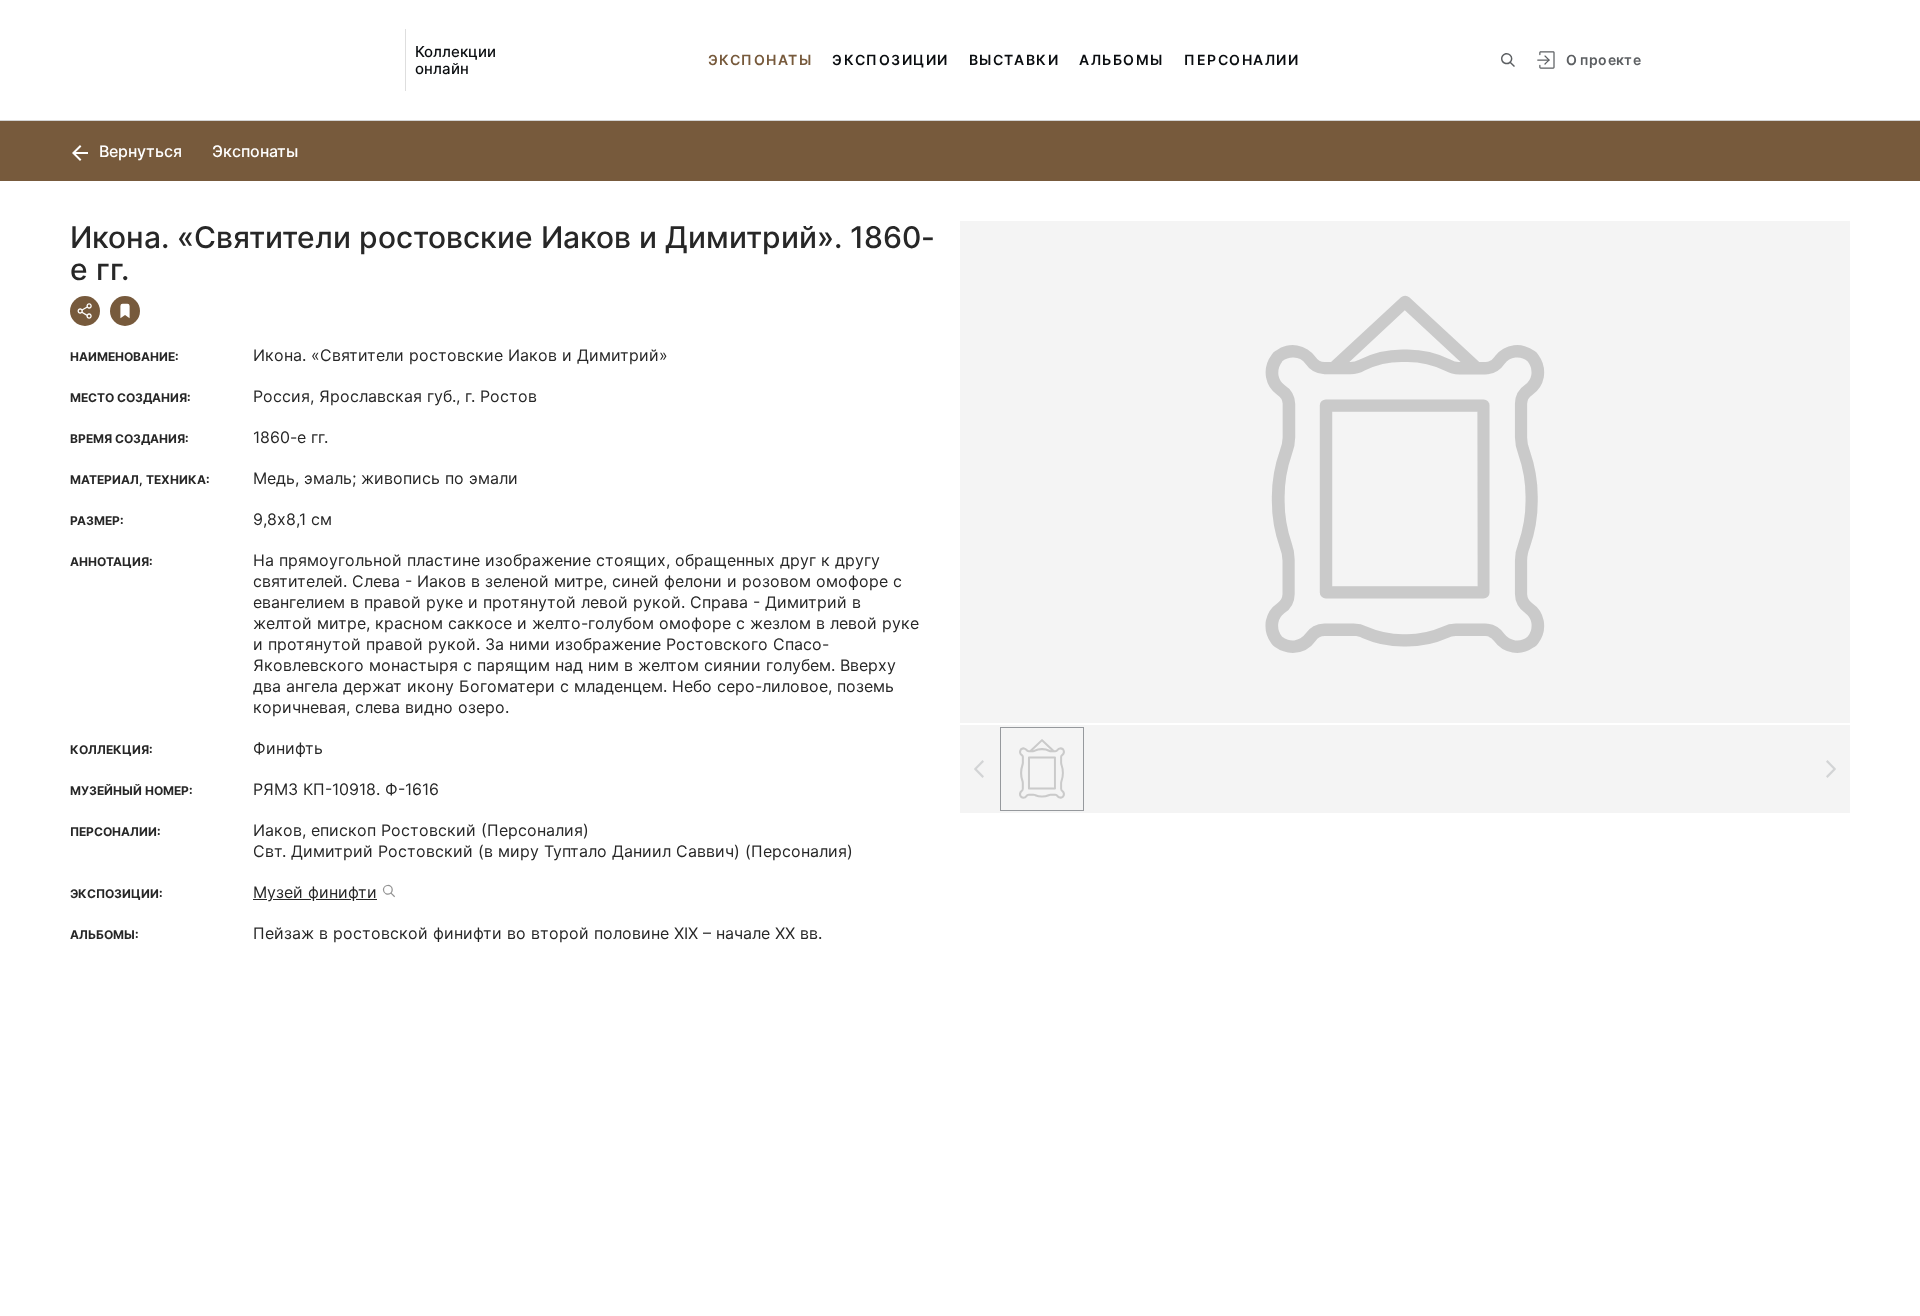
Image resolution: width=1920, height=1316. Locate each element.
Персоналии (1241, 59)
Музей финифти (315, 892)
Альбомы (1121, 59)
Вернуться (138, 151)
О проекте (1603, 59)
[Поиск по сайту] (1508, 60)
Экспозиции (890, 59)
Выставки (1014, 59)
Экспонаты (760, 59)
